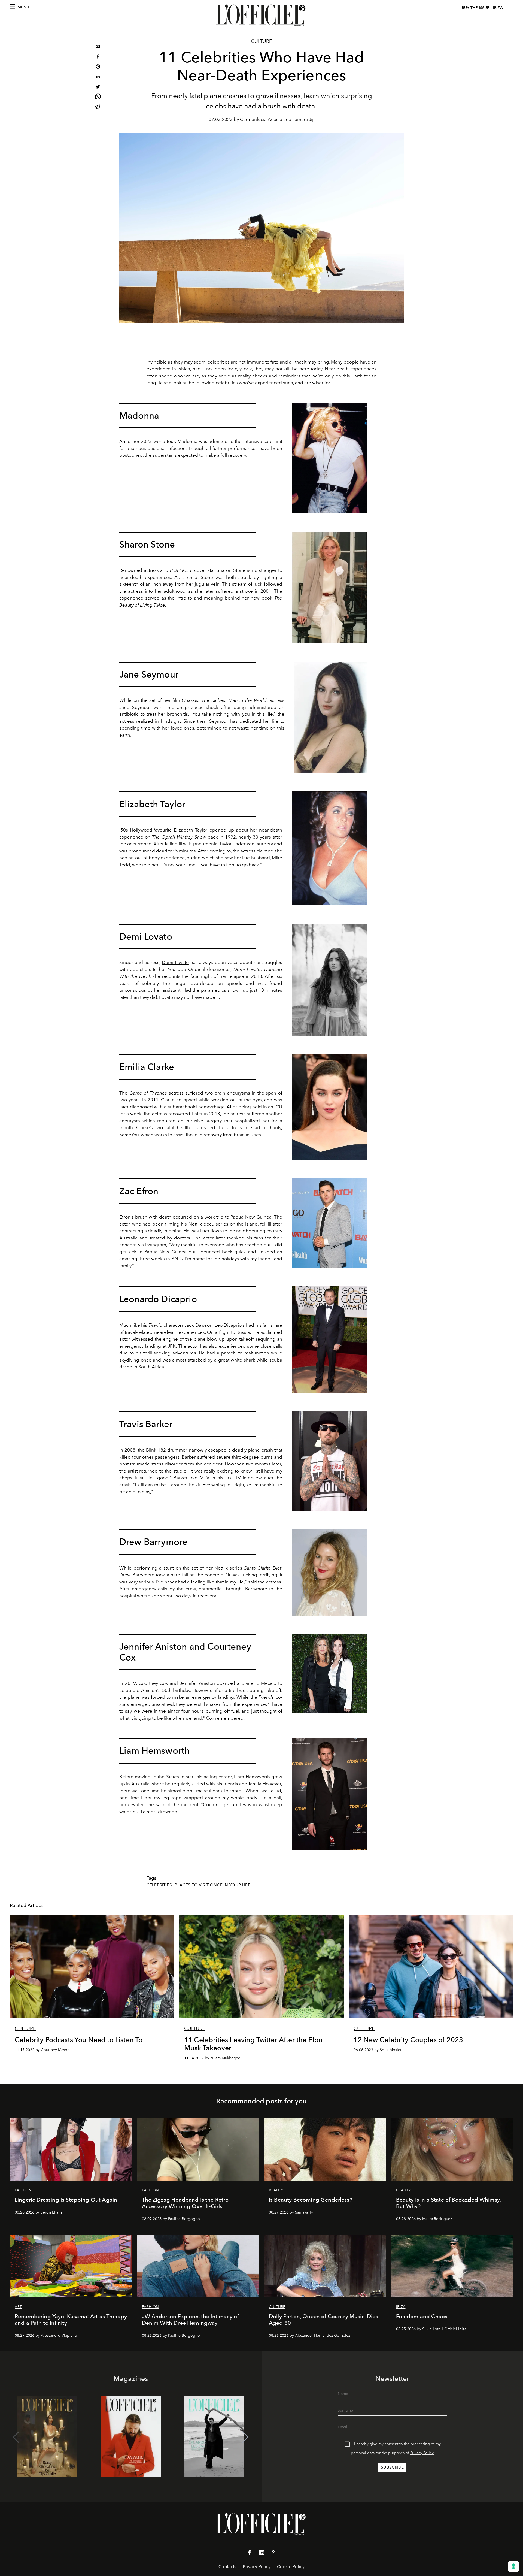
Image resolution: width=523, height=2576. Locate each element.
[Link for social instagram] (261, 2554)
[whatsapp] (98, 97)
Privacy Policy (422, 2453)
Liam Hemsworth (252, 1777)
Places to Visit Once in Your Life (212, 1885)
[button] (245, 2437)
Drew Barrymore (137, 1575)
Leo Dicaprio (228, 1325)
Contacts (227, 2567)
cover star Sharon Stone (208, 570)
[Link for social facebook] (250, 2554)
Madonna (188, 441)
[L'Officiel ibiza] (261, 16)
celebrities (219, 362)
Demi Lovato (175, 962)
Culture (261, 41)
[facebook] (98, 57)
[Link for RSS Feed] (273, 2553)
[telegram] (98, 108)
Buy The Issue (476, 8)
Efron (125, 1217)
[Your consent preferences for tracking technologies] (513, 2566)
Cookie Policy (291, 2567)
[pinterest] (98, 67)
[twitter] (98, 87)
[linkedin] (98, 77)
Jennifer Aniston (197, 1683)
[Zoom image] (329, 458)
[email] (98, 47)
